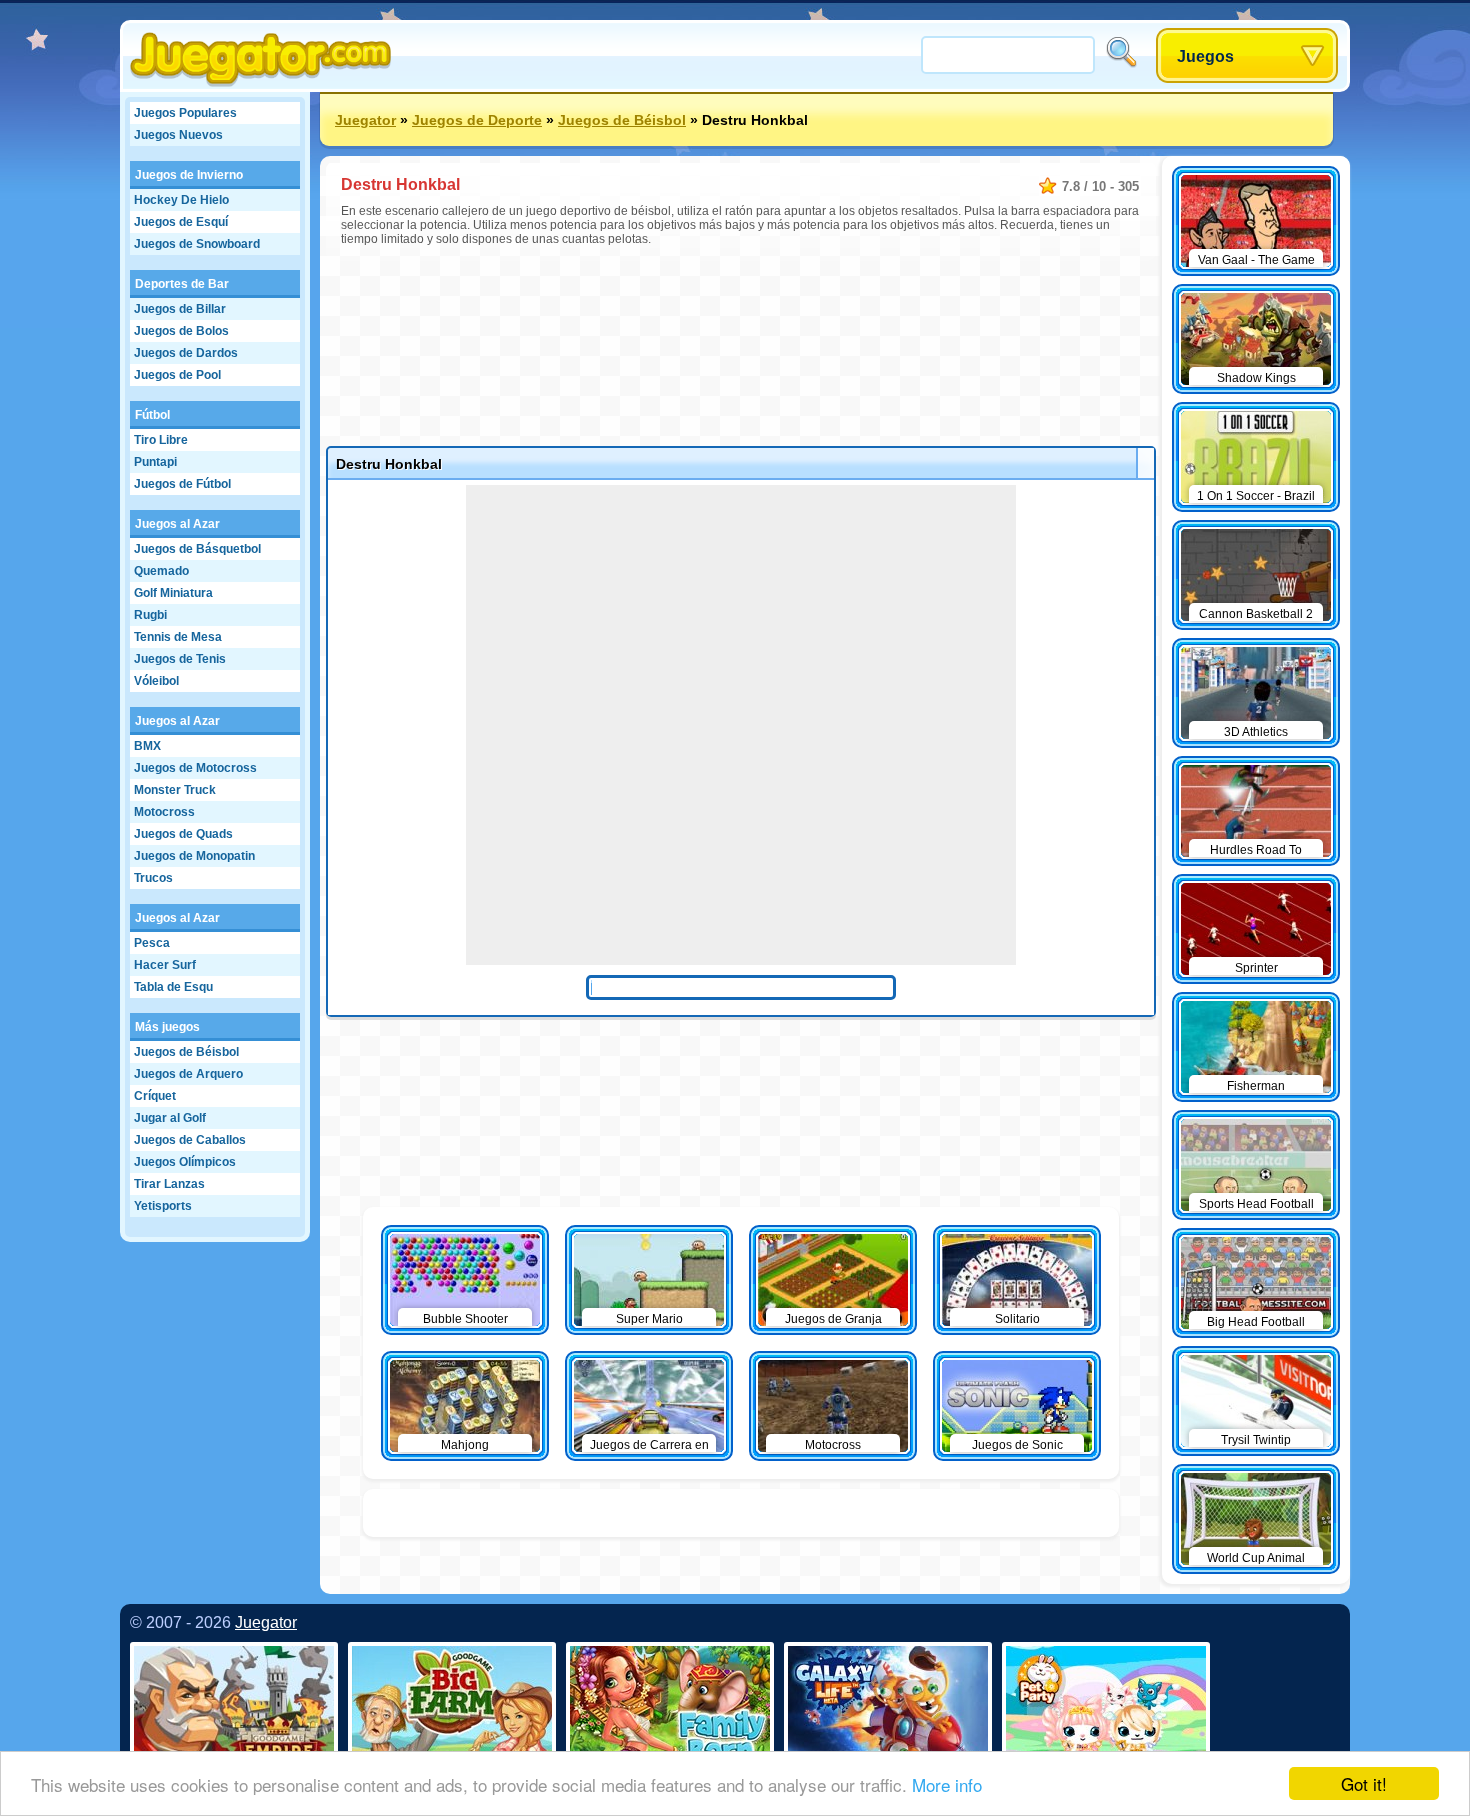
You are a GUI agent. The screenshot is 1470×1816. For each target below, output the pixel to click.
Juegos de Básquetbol (197, 549)
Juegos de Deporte (477, 120)
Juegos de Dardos (186, 353)
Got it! (1364, 1783)
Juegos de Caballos (190, 1140)
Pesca (152, 943)
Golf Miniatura (173, 593)
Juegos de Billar (180, 309)
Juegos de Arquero (188, 1074)
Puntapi (155, 462)
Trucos (153, 878)
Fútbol (152, 415)
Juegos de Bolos (181, 331)
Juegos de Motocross (195, 768)
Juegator (365, 120)
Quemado (161, 571)
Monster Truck (175, 790)
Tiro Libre (161, 440)
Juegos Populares (185, 113)
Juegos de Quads (183, 834)
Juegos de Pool (177, 375)
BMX (147, 746)
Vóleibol (156, 681)
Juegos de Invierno (189, 175)
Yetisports (163, 1206)
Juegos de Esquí (181, 222)
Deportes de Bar (182, 284)
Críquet (155, 1096)
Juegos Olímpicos (185, 1162)
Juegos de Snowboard (197, 244)
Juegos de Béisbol (186, 1052)
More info (947, 1784)
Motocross (164, 812)
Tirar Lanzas (169, 1184)
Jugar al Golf (170, 1118)
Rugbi (150, 615)
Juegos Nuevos (178, 135)
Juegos (1205, 56)
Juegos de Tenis (180, 659)
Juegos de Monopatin (194, 856)
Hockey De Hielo (181, 200)
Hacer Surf (165, 965)
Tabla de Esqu (173, 987)
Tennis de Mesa (178, 637)
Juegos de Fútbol (182, 484)
